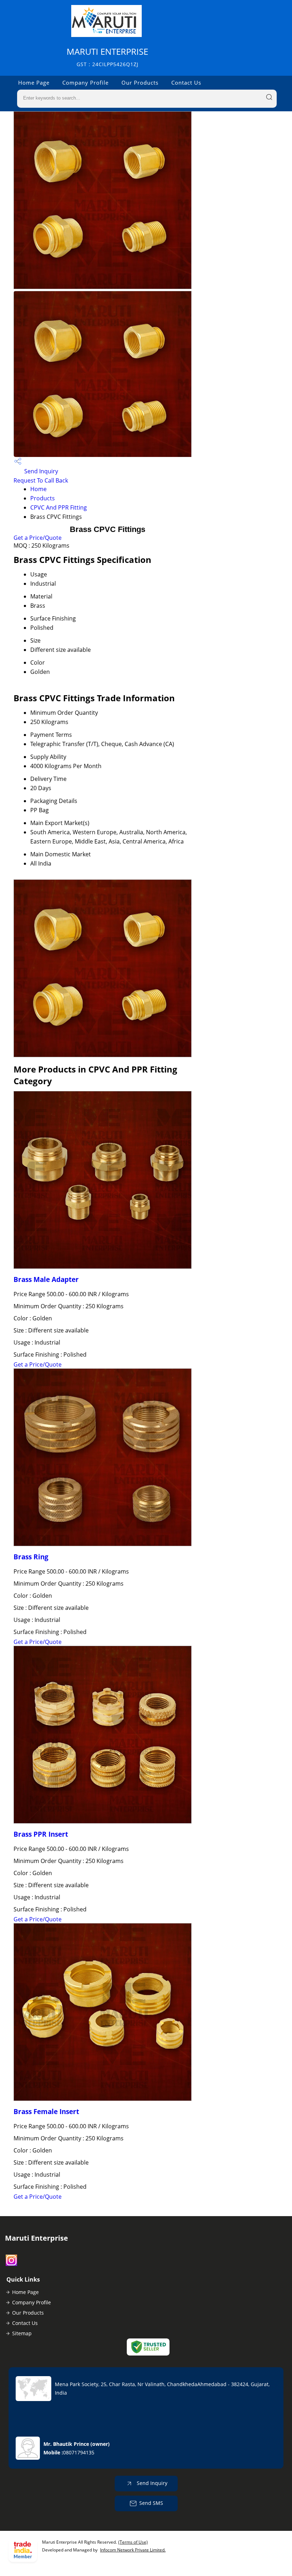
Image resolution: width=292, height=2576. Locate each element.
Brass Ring (31, 1557)
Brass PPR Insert (41, 1834)
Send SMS (151, 2503)
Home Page (34, 83)
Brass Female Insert (46, 2111)
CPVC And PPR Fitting (59, 507)
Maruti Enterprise (107, 57)
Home (38, 489)
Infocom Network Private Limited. (133, 2550)
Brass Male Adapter (46, 1279)
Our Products (140, 83)
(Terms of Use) (133, 2542)
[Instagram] (11, 2264)
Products (43, 498)
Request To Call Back (41, 480)
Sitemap (22, 2333)
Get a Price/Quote (38, 538)
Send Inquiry (40, 471)
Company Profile (85, 83)
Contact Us (186, 83)
